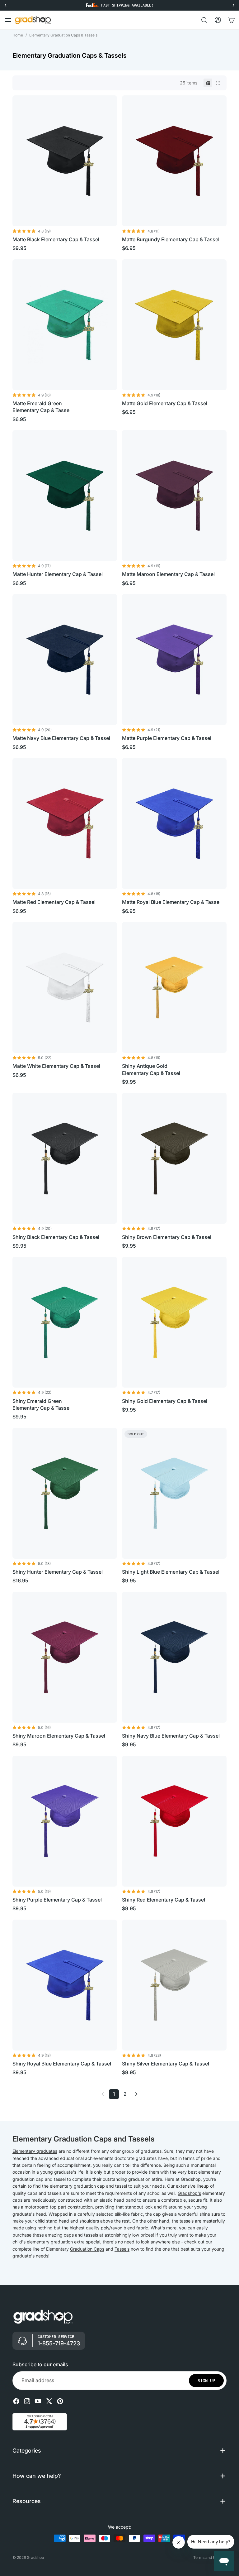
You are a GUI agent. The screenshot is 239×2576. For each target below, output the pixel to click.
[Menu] (8, 20)
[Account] (218, 20)
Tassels (122, 2249)
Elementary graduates (35, 2151)
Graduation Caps (87, 2249)
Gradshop (35, 2557)
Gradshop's (189, 2193)
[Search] (204, 20)
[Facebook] (16, 2401)
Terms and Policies (210, 2557)
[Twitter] (49, 2401)
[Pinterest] (60, 2401)
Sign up (206, 2380)
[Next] (136, 2094)
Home (18, 35)
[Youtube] (38, 2401)
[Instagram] (27, 2401)
